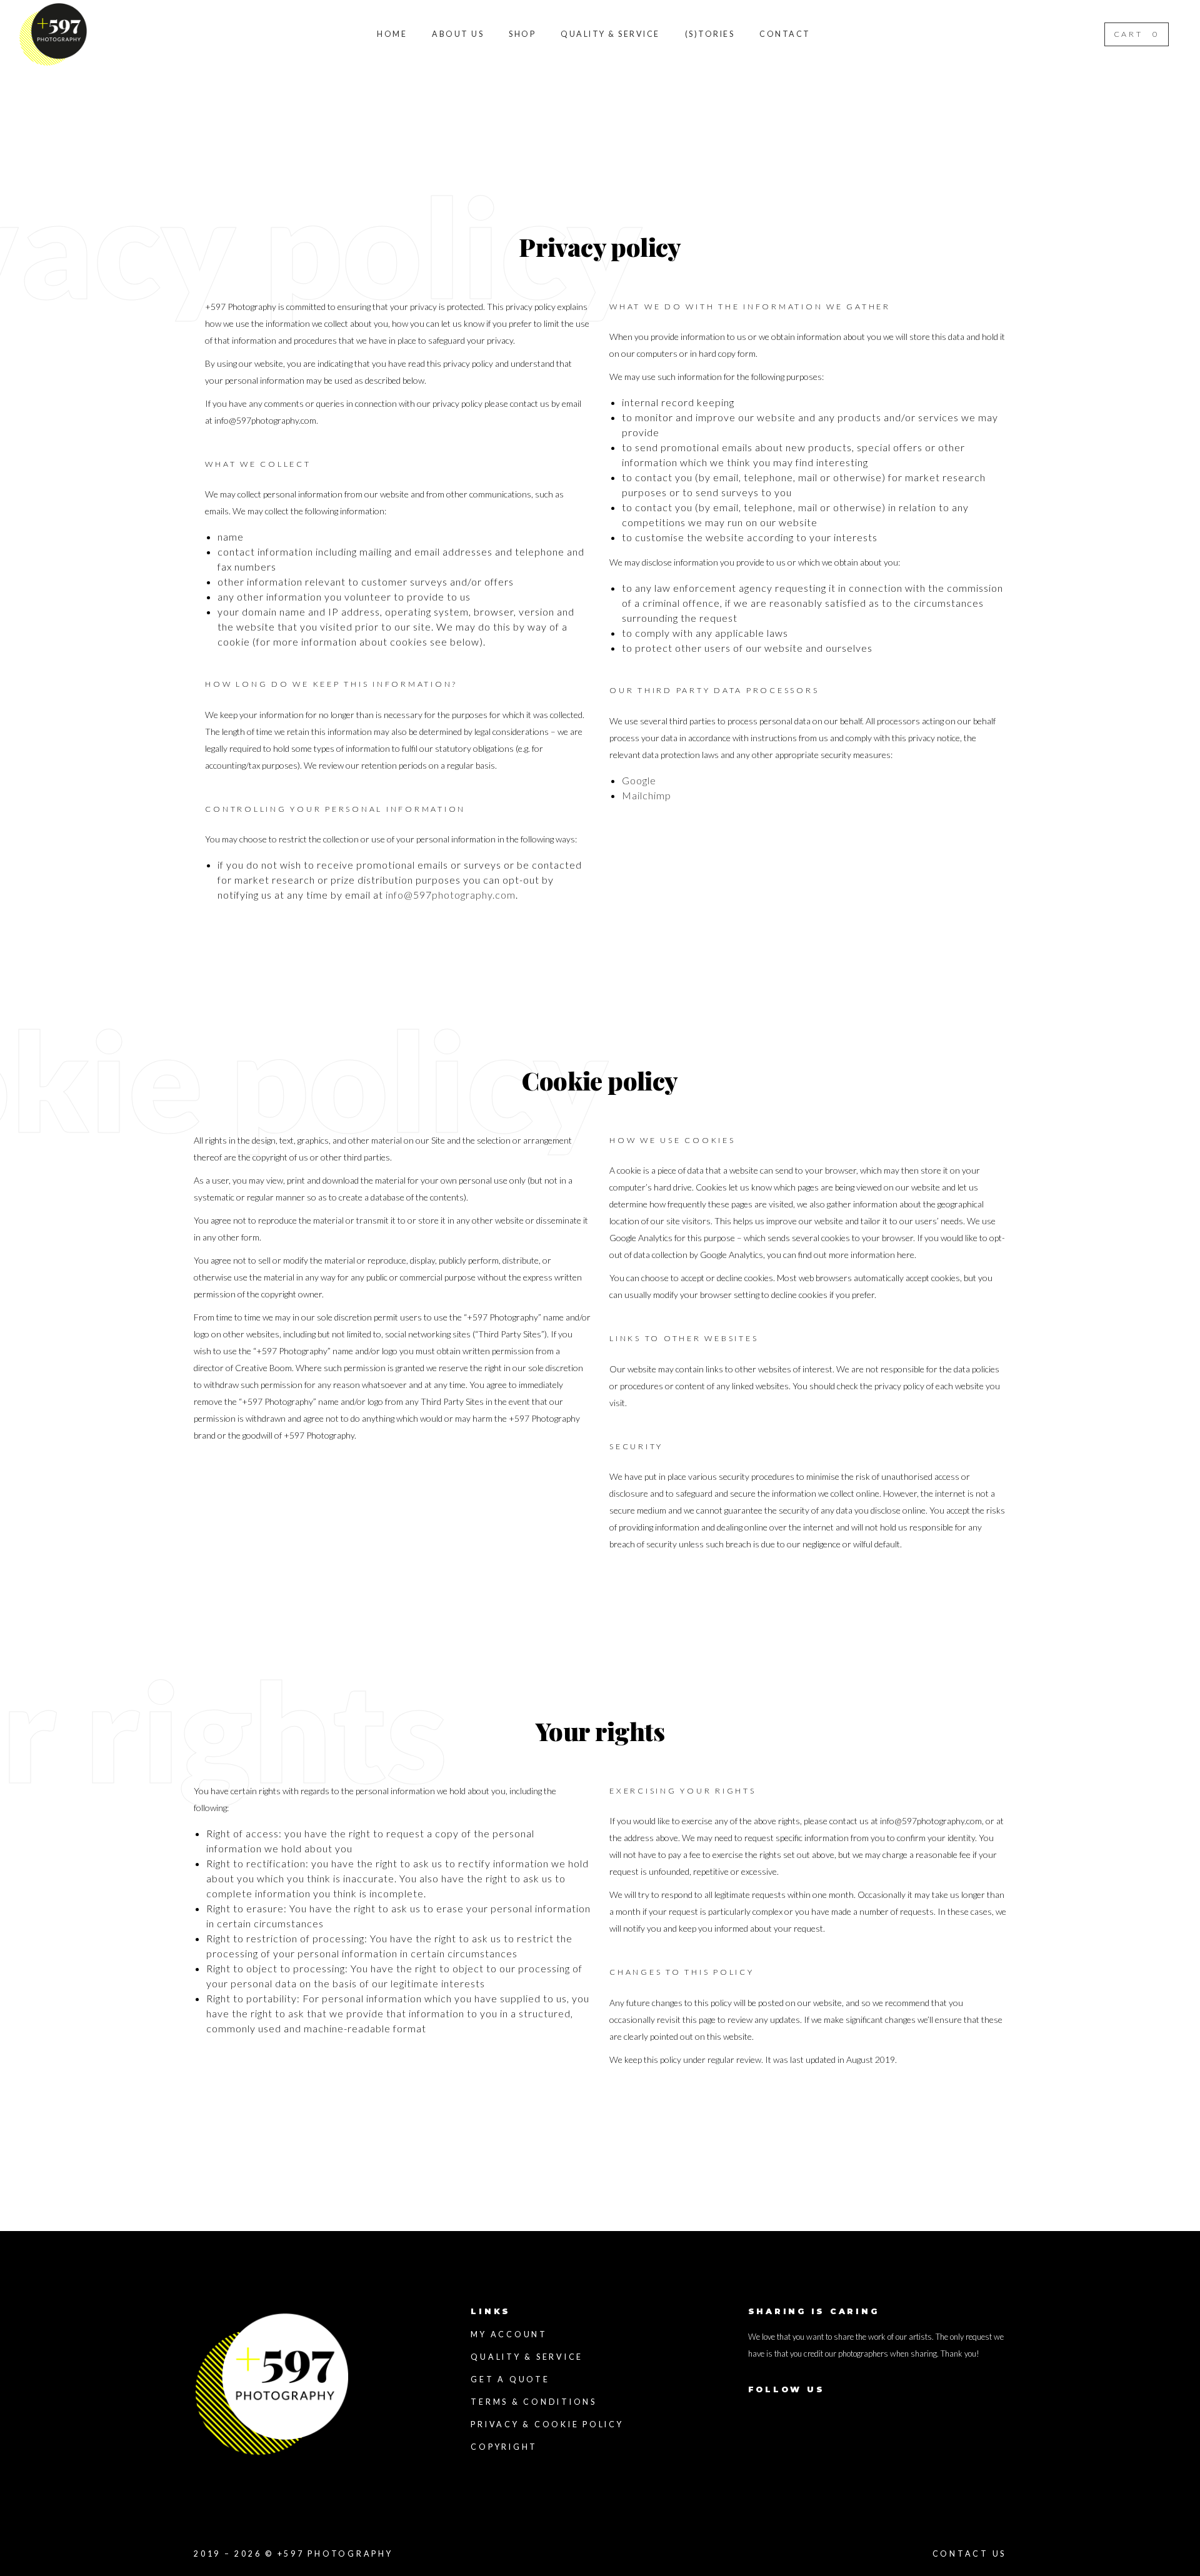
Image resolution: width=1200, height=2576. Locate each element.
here (906, 1255)
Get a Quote (510, 2379)
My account (509, 2334)
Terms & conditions (534, 2402)
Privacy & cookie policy (547, 2424)
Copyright (504, 2447)
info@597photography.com (265, 420)
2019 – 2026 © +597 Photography (293, 2554)
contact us (970, 2554)
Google (639, 780)
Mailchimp (647, 795)
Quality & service (527, 2357)
